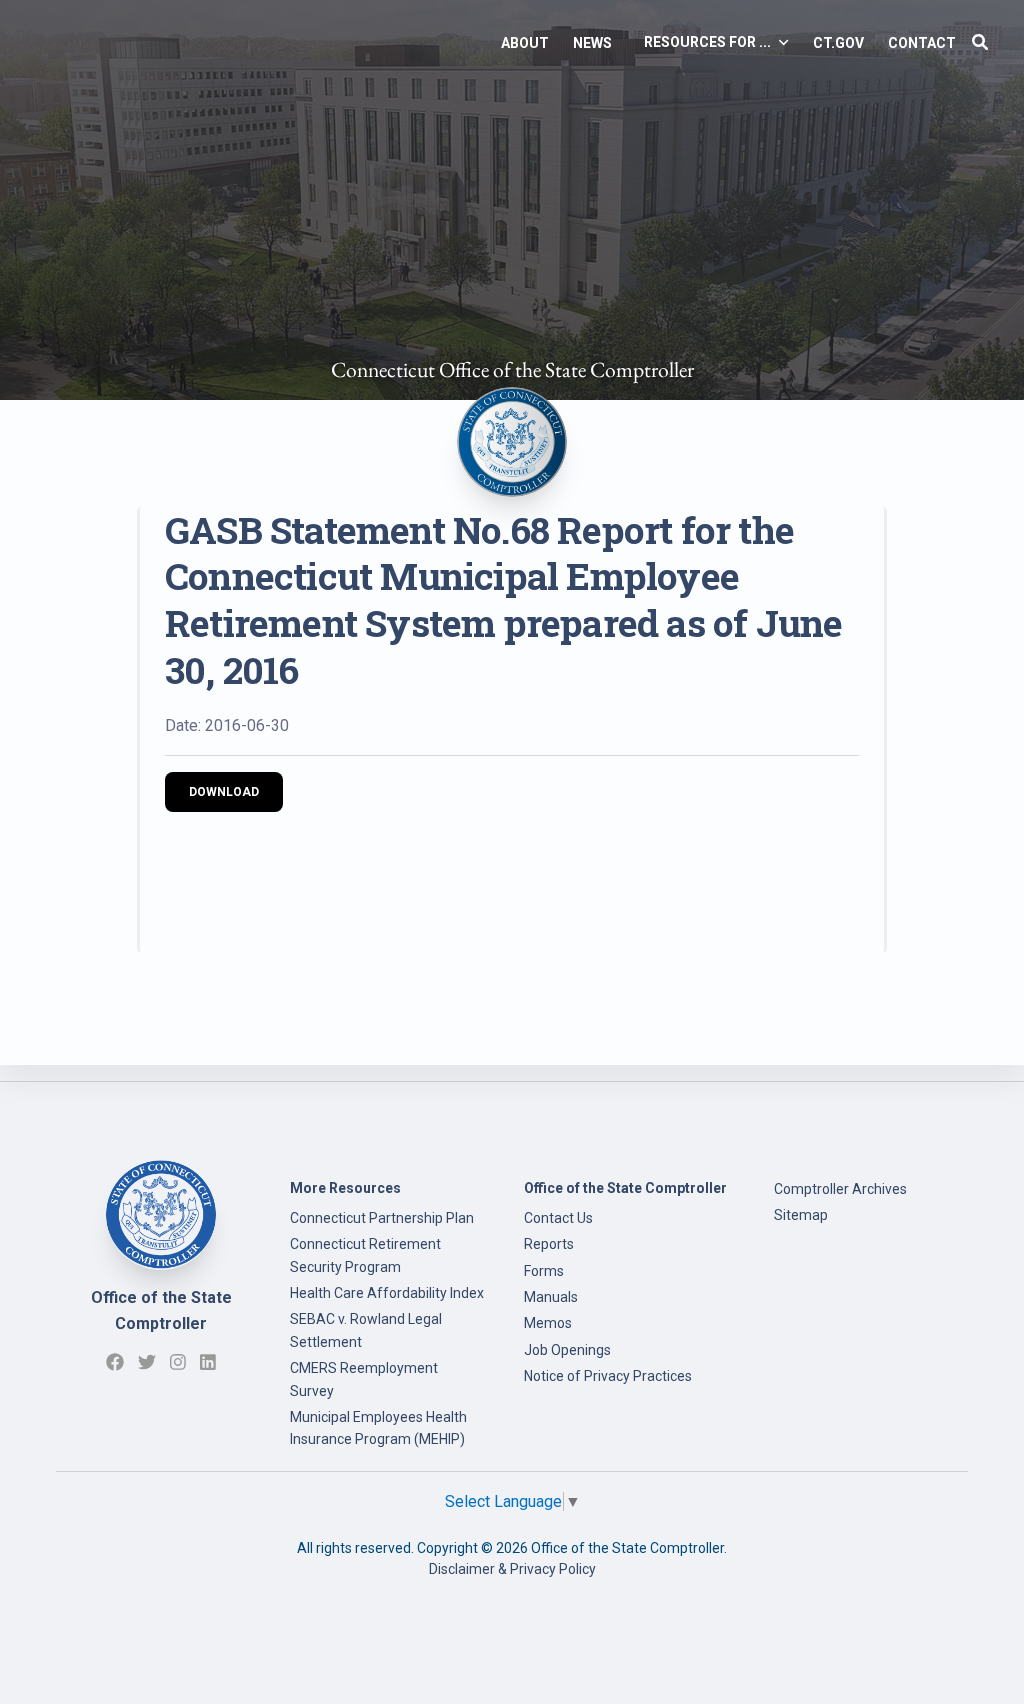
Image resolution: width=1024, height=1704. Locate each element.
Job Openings (567, 1350)
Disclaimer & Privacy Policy (512, 1569)
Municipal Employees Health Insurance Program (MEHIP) (378, 1428)
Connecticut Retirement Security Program (365, 1255)
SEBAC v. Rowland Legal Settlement (366, 1330)
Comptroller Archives (840, 1189)
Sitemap (801, 1215)
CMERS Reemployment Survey (364, 1379)
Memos (548, 1323)
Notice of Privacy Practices (608, 1376)
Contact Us (558, 1218)
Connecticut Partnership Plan (382, 1218)
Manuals (551, 1297)
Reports (549, 1244)
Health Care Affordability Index (387, 1293)
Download (224, 792)
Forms (544, 1271)
